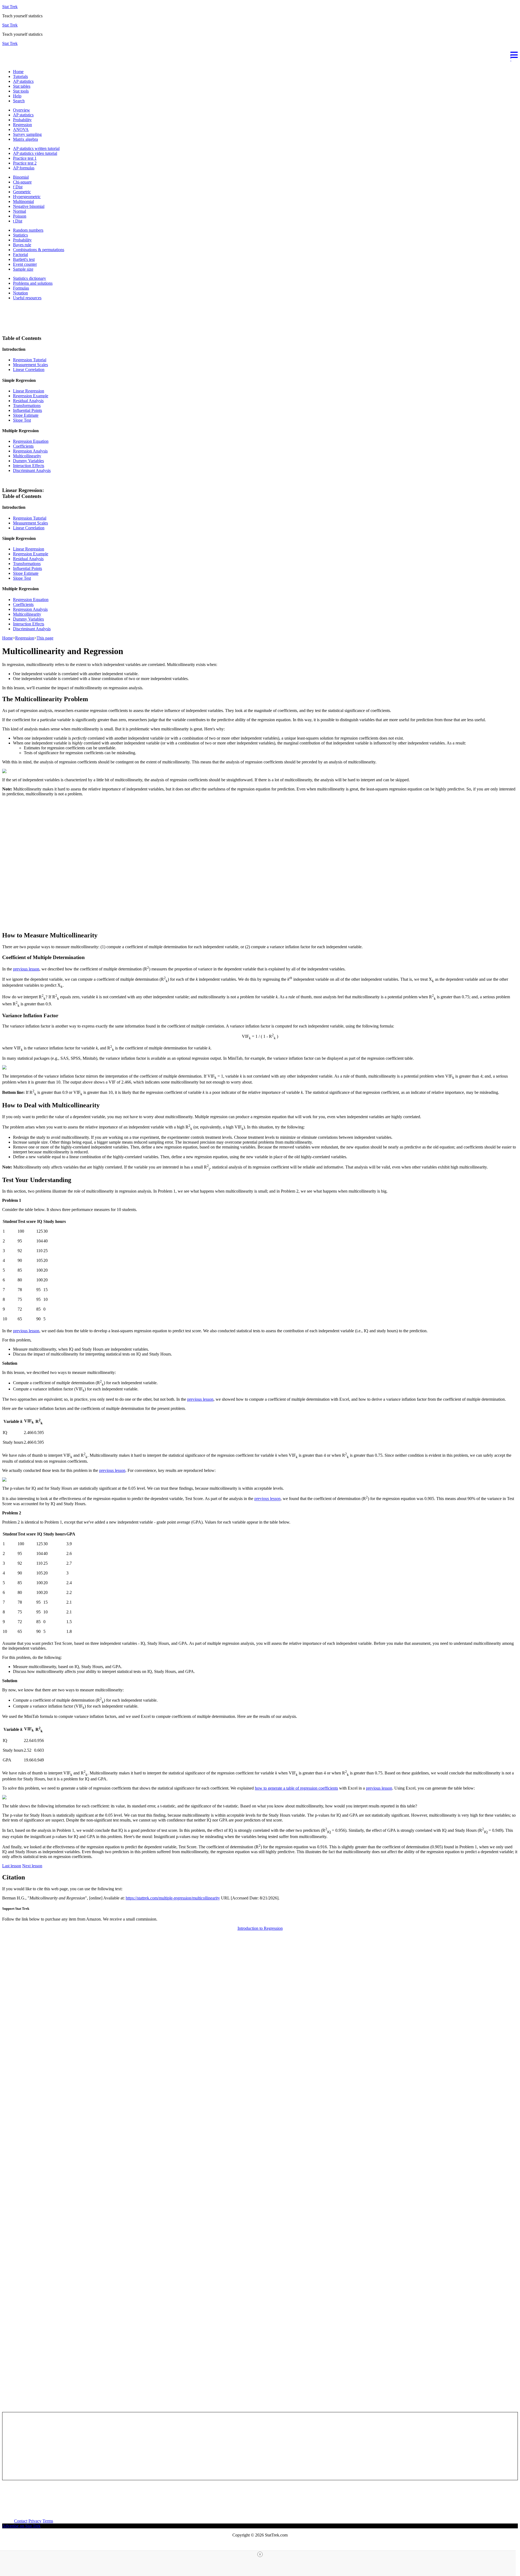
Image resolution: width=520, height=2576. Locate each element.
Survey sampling (27, 134)
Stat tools (21, 91)
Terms (48, 2521)
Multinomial (23, 201)
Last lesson (12, 1866)
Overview (22, 110)
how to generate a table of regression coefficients (296, 1788)
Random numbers (28, 230)
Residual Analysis (28, 401)
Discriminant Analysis (32, 470)
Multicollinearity (27, 456)
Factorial (20, 255)
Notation (20, 293)
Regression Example (31, 396)
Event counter (25, 264)
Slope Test (22, 420)
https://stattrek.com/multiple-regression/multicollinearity (173, 1898)
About (8, 2521)
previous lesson (26, 969)
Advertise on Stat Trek (21, 2526)
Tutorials (20, 76)
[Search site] (4, 62)
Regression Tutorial (30, 360)
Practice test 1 (25, 158)
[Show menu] (260, 54)
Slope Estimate (26, 415)
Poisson (20, 216)
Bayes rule (22, 245)
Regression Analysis (30, 451)
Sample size (23, 269)
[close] (260, 2554)
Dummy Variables (28, 461)
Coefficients (23, 446)
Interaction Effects (29, 466)
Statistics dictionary (30, 278)
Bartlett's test (24, 259)
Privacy (35, 2521)
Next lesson (32, 1866)
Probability (22, 120)
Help (17, 96)
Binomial (21, 177)
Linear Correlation (29, 370)
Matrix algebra (25, 139)
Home (18, 72)
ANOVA (21, 129)
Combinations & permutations (39, 250)
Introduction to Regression (260, 1928)
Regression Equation (31, 441)
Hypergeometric (27, 197)
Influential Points (27, 410)
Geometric (22, 192)
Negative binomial (29, 206)
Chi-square (22, 182)
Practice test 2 (25, 163)
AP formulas (24, 168)
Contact (21, 2521)
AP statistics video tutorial (35, 153)
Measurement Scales (30, 365)
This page (45, 638)
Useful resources (27, 298)
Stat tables (22, 86)
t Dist (18, 221)
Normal (19, 211)
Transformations (27, 406)
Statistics (20, 235)
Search (19, 101)
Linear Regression (29, 391)
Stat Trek (10, 7)
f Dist (18, 187)
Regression (22, 125)
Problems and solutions (33, 283)
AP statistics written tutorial (36, 148)
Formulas (21, 288)
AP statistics (23, 81)
